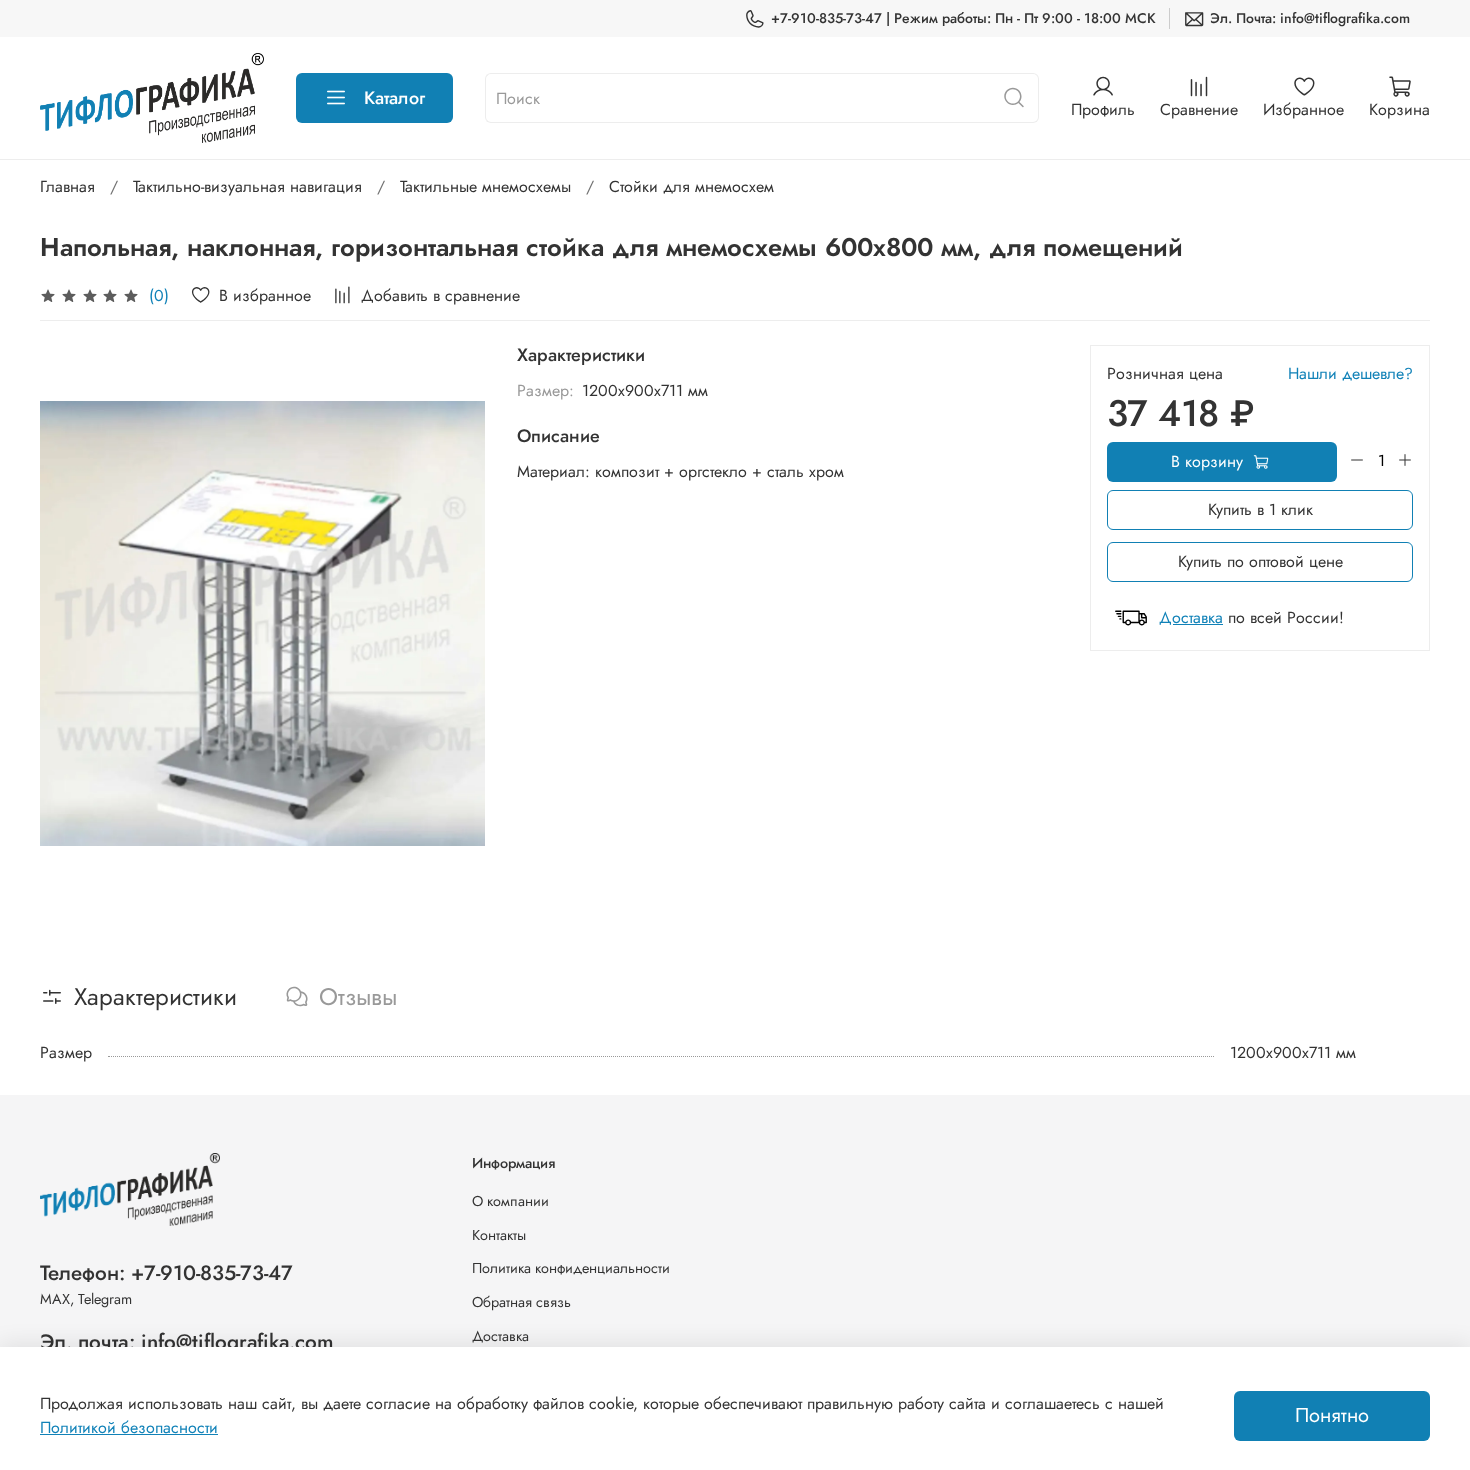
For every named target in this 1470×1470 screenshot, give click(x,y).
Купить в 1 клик (1260, 509)
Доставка (1191, 617)
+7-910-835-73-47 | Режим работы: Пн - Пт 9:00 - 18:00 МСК (963, 18)
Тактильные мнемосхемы (485, 186)
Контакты (499, 1235)
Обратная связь (521, 1302)
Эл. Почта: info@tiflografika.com (1310, 18)
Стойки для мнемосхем (691, 186)
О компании (510, 1201)
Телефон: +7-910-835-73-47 (166, 1273)
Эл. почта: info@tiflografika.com (187, 1342)
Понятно (1332, 1415)
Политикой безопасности (129, 1427)
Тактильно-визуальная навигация (247, 186)
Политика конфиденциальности (571, 1268)
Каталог (394, 98)
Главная (67, 186)
